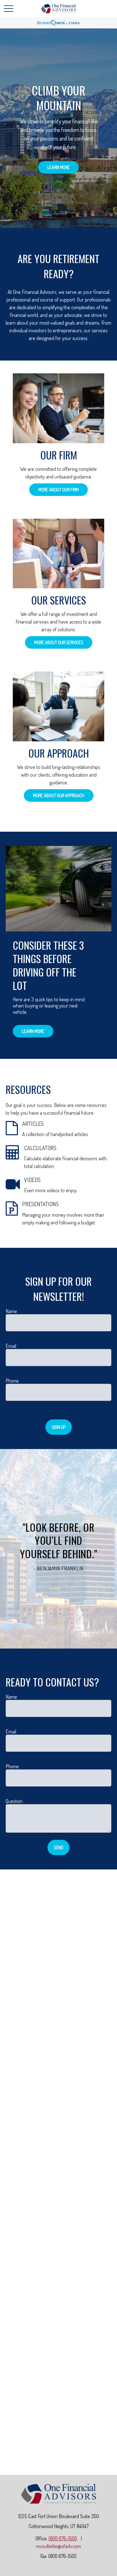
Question (14, 1801)
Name (11, 1311)
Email (11, 1346)
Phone (12, 1381)
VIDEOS (32, 1180)
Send (58, 1847)
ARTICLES (33, 1124)
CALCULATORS (40, 1148)
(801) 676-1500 (63, 2538)
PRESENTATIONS (40, 1204)
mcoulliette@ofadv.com (58, 2546)
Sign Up (59, 1427)
